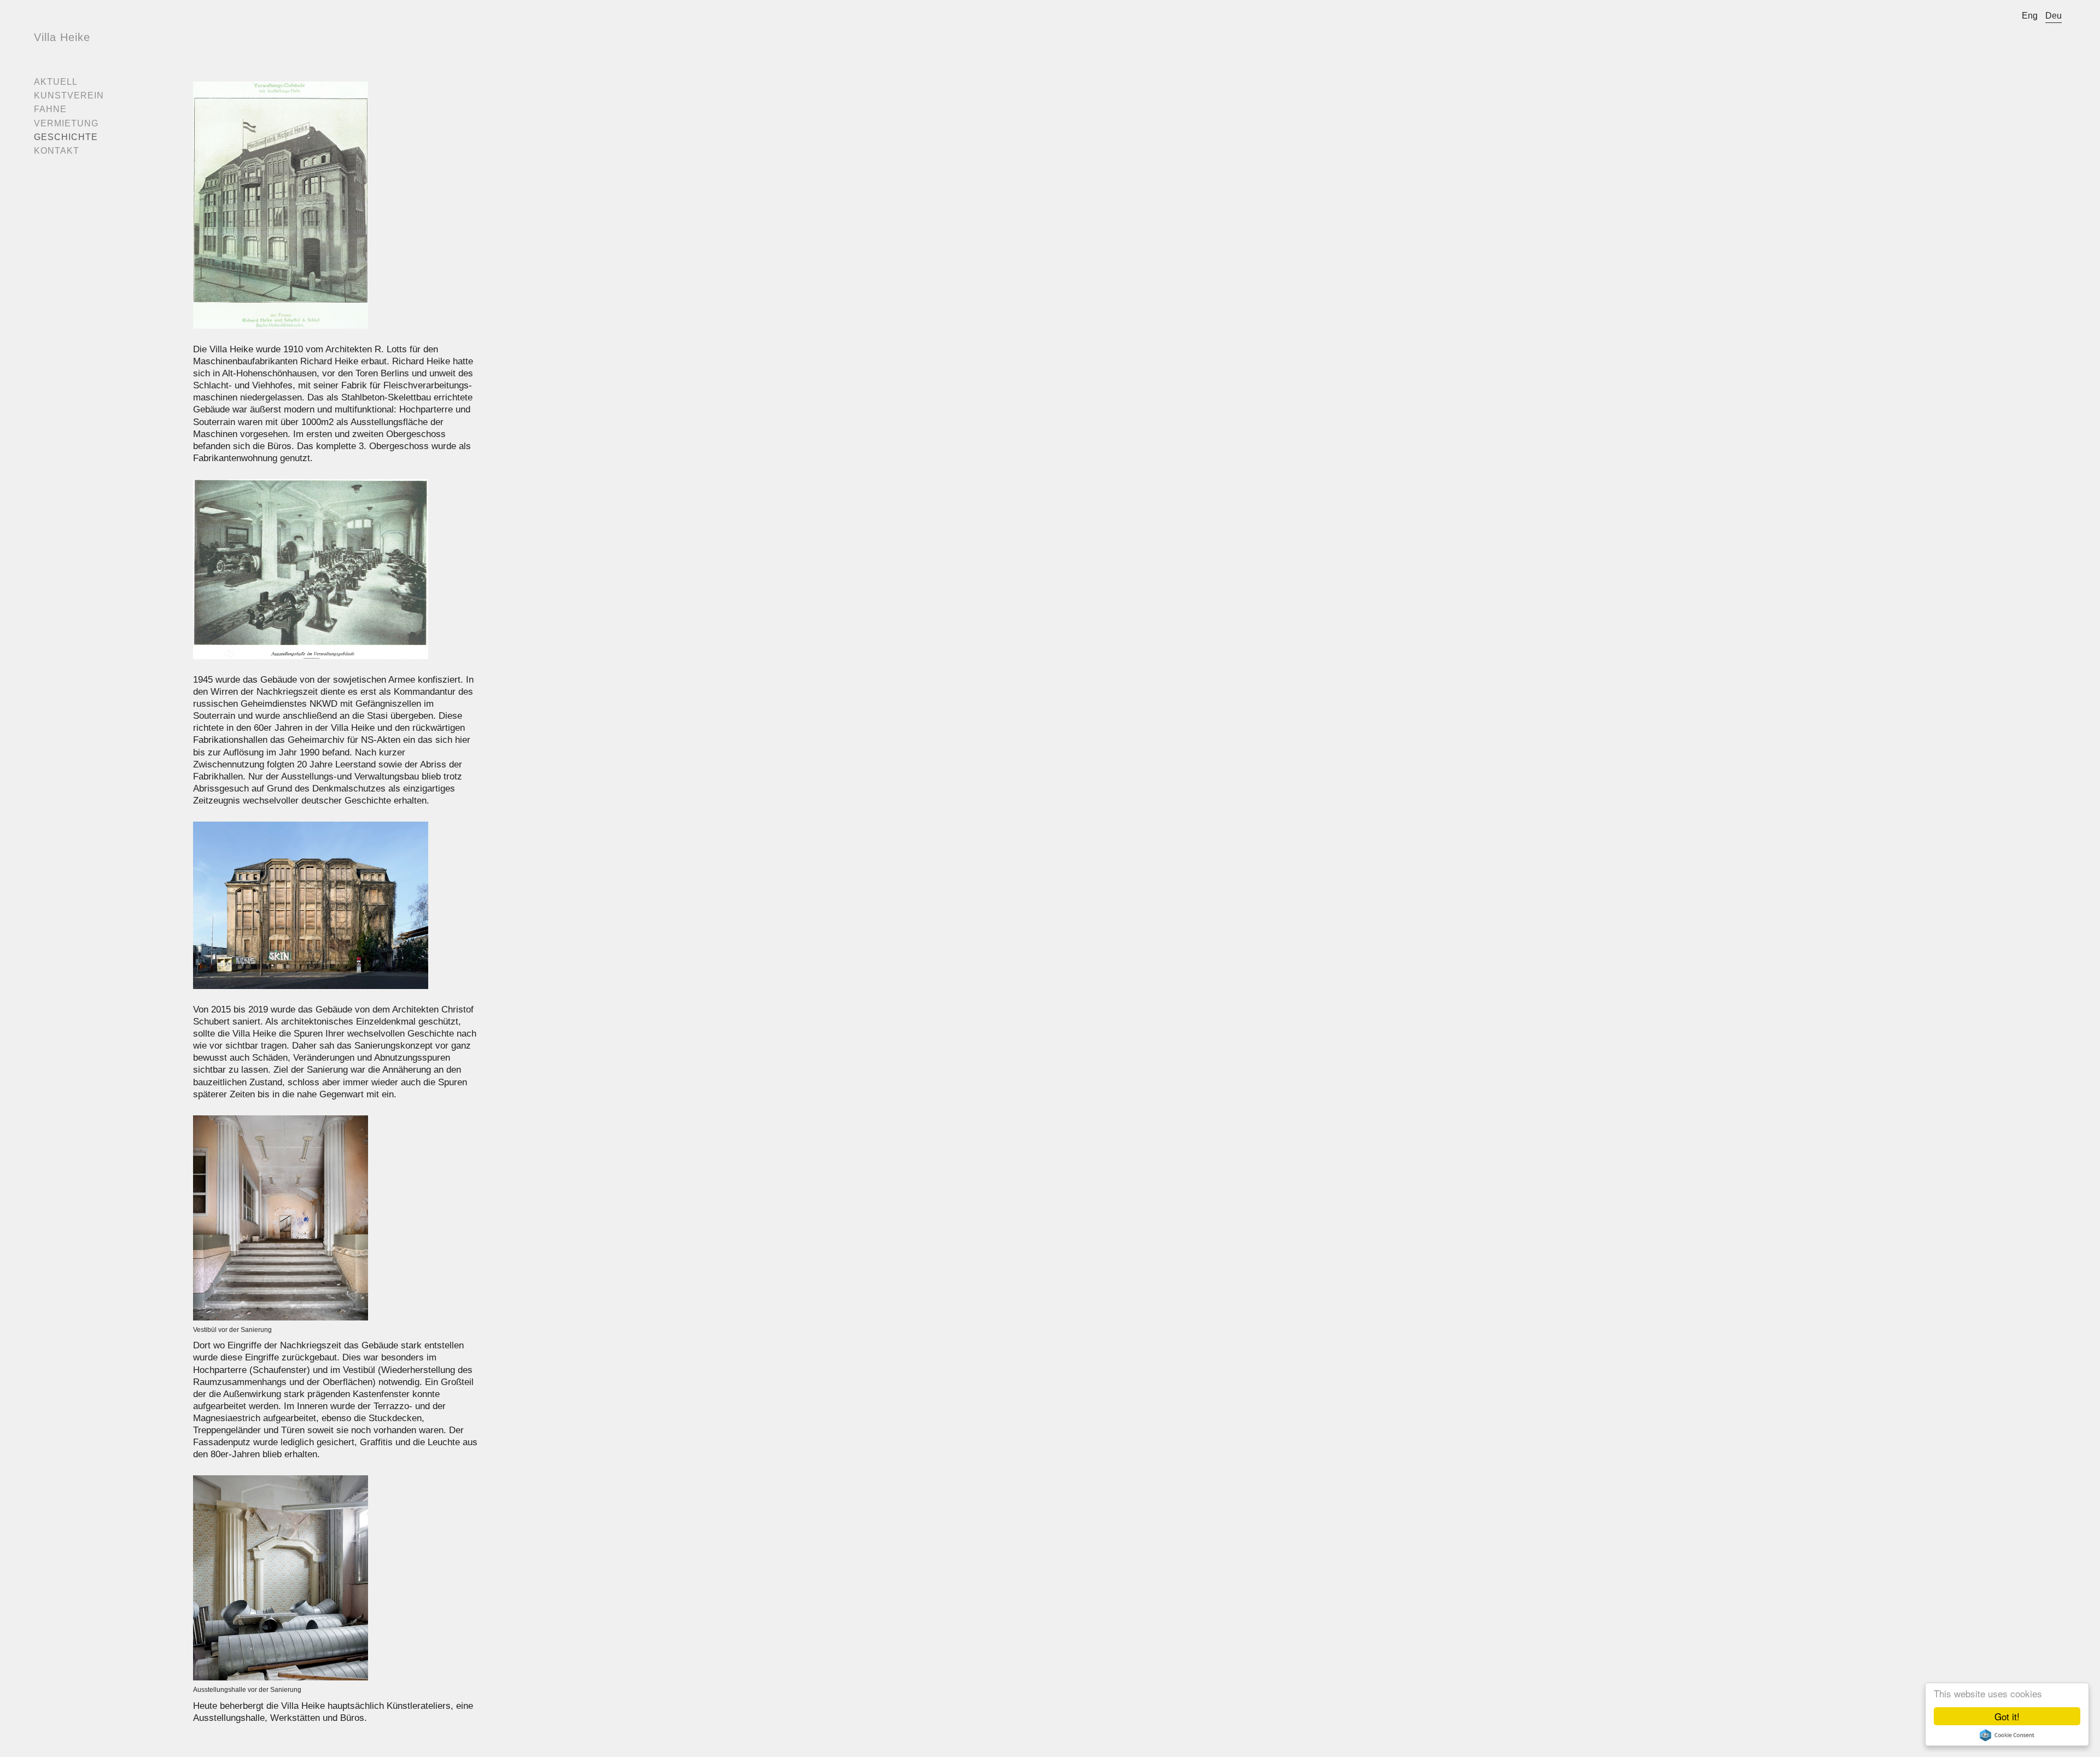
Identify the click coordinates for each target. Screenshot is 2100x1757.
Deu (2054, 16)
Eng (2030, 16)
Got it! (2007, 1716)
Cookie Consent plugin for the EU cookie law (2007, 1735)
